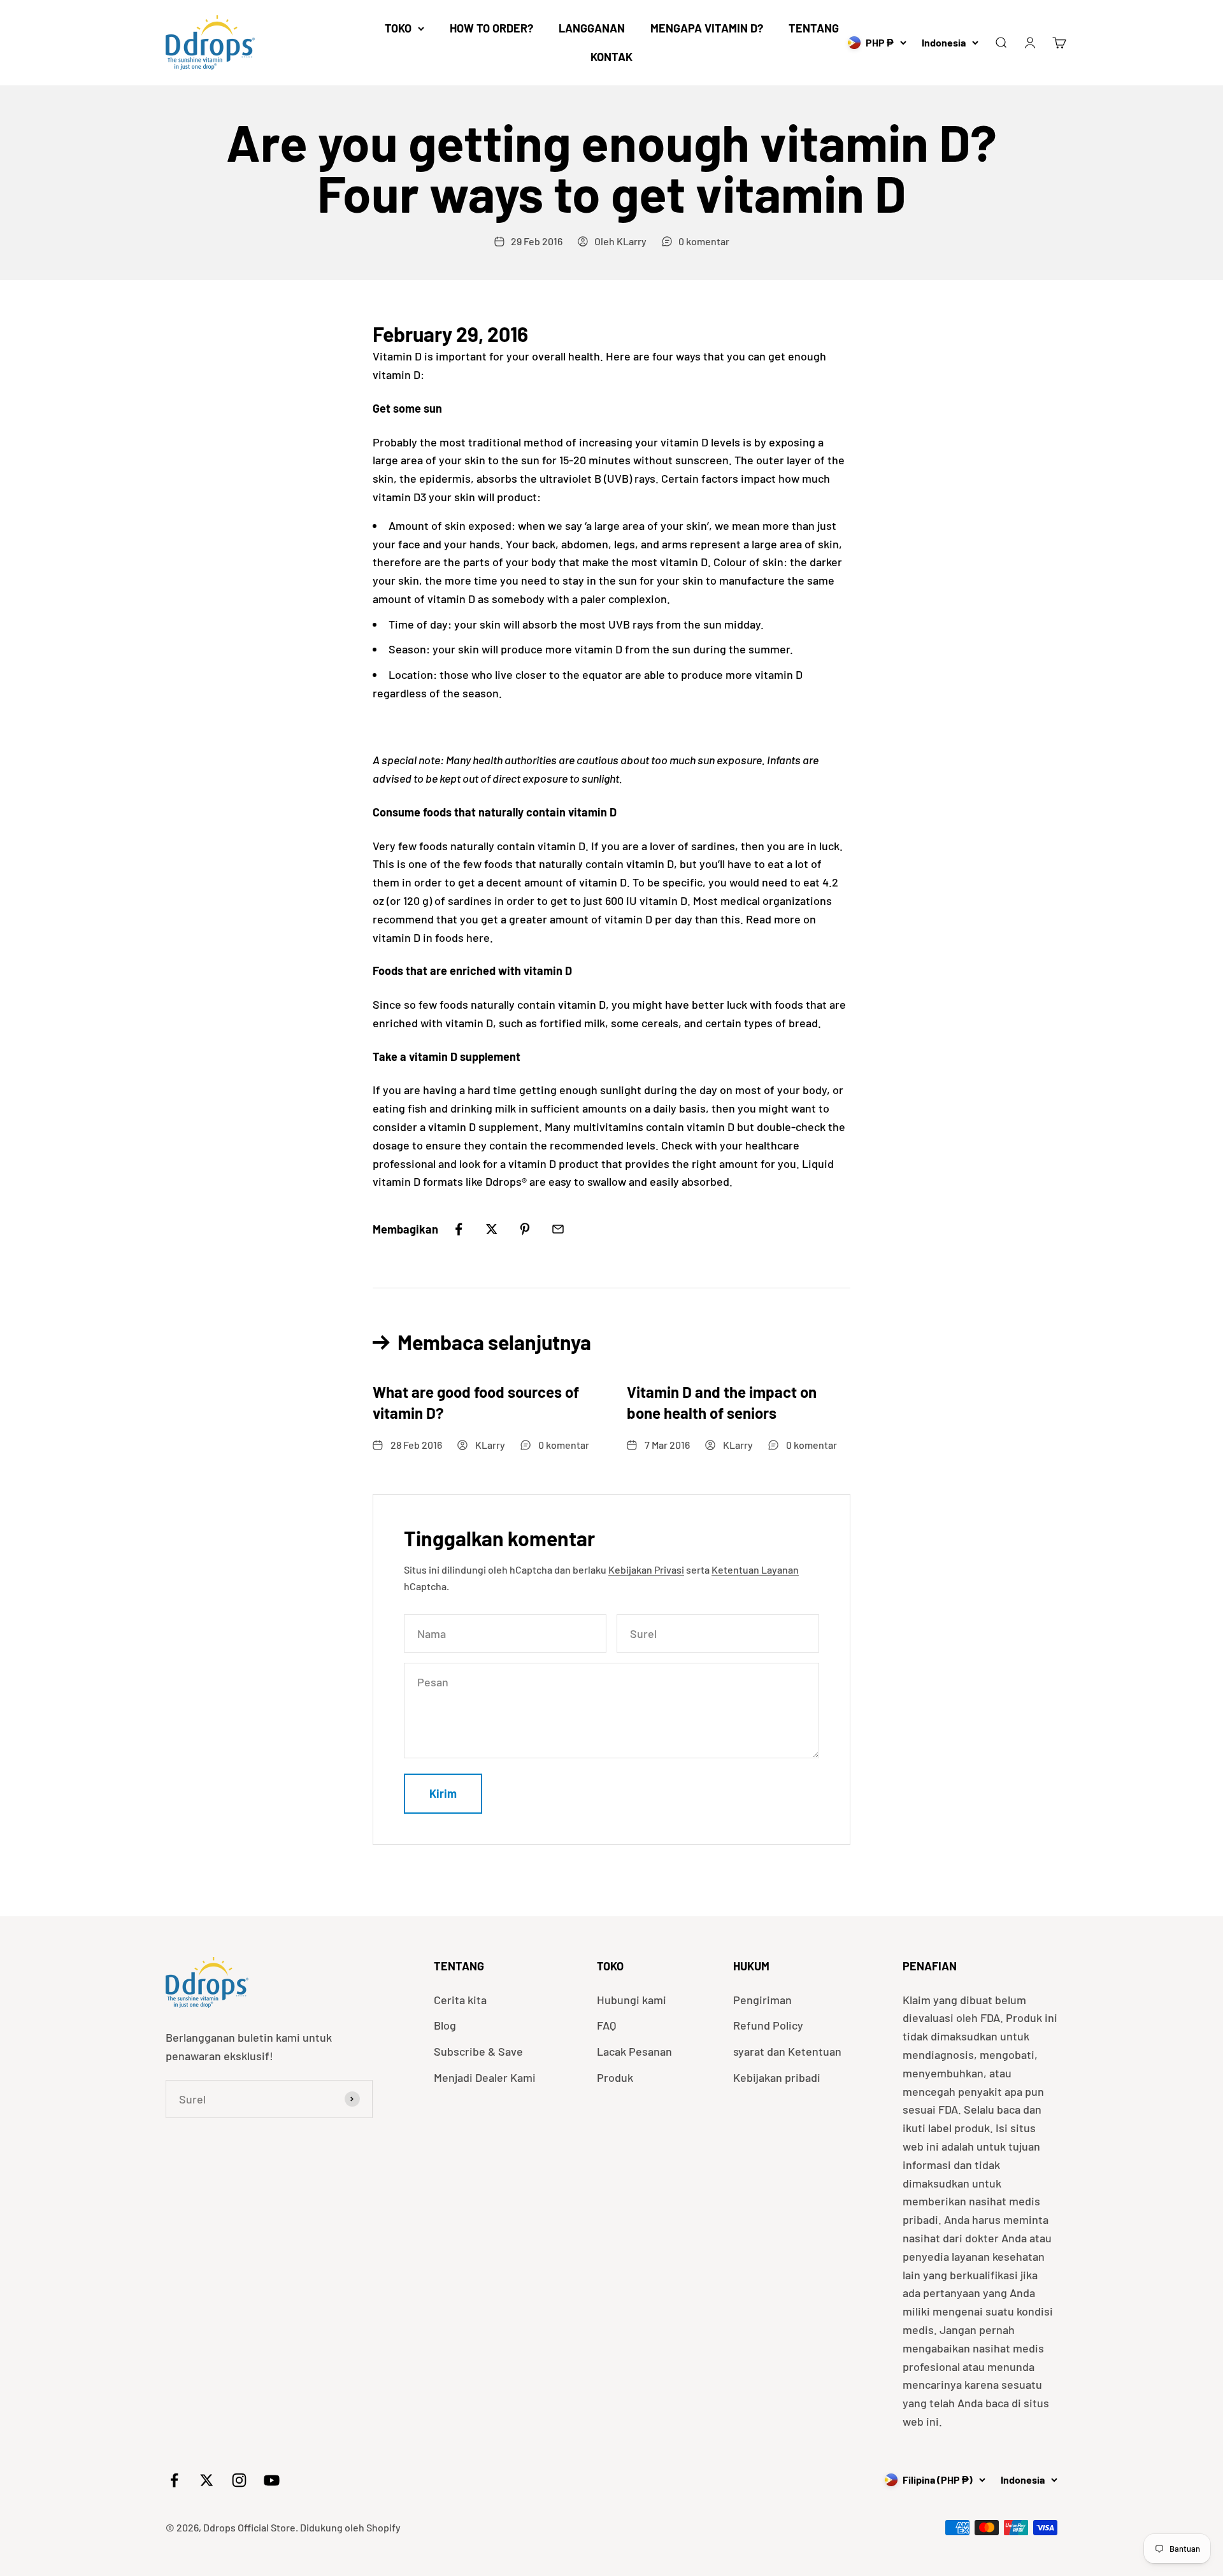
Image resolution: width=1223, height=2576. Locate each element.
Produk (615, 2077)
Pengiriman (762, 2000)
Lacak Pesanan (634, 2051)
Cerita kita (460, 2000)
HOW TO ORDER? (491, 28)
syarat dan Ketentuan (787, 2051)
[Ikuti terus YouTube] (272, 2480)
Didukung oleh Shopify (350, 2527)
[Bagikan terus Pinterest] (525, 1229)
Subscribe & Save (478, 2051)
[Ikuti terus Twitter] (207, 2480)
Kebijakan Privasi (646, 1569)
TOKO (398, 28)
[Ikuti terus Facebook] (174, 2480)
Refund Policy (768, 2025)
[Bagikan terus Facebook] (459, 1229)
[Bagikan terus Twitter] (492, 1229)
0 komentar (704, 241)
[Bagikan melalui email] (558, 1229)
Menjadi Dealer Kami (485, 2077)
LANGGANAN (592, 28)
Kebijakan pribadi (777, 2077)
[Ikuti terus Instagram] (239, 2480)
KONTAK (611, 57)
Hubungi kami (632, 2000)
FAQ (606, 2025)
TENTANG (814, 28)
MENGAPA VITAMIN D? (707, 28)
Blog (445, 2025)
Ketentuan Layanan (755, 1569)
